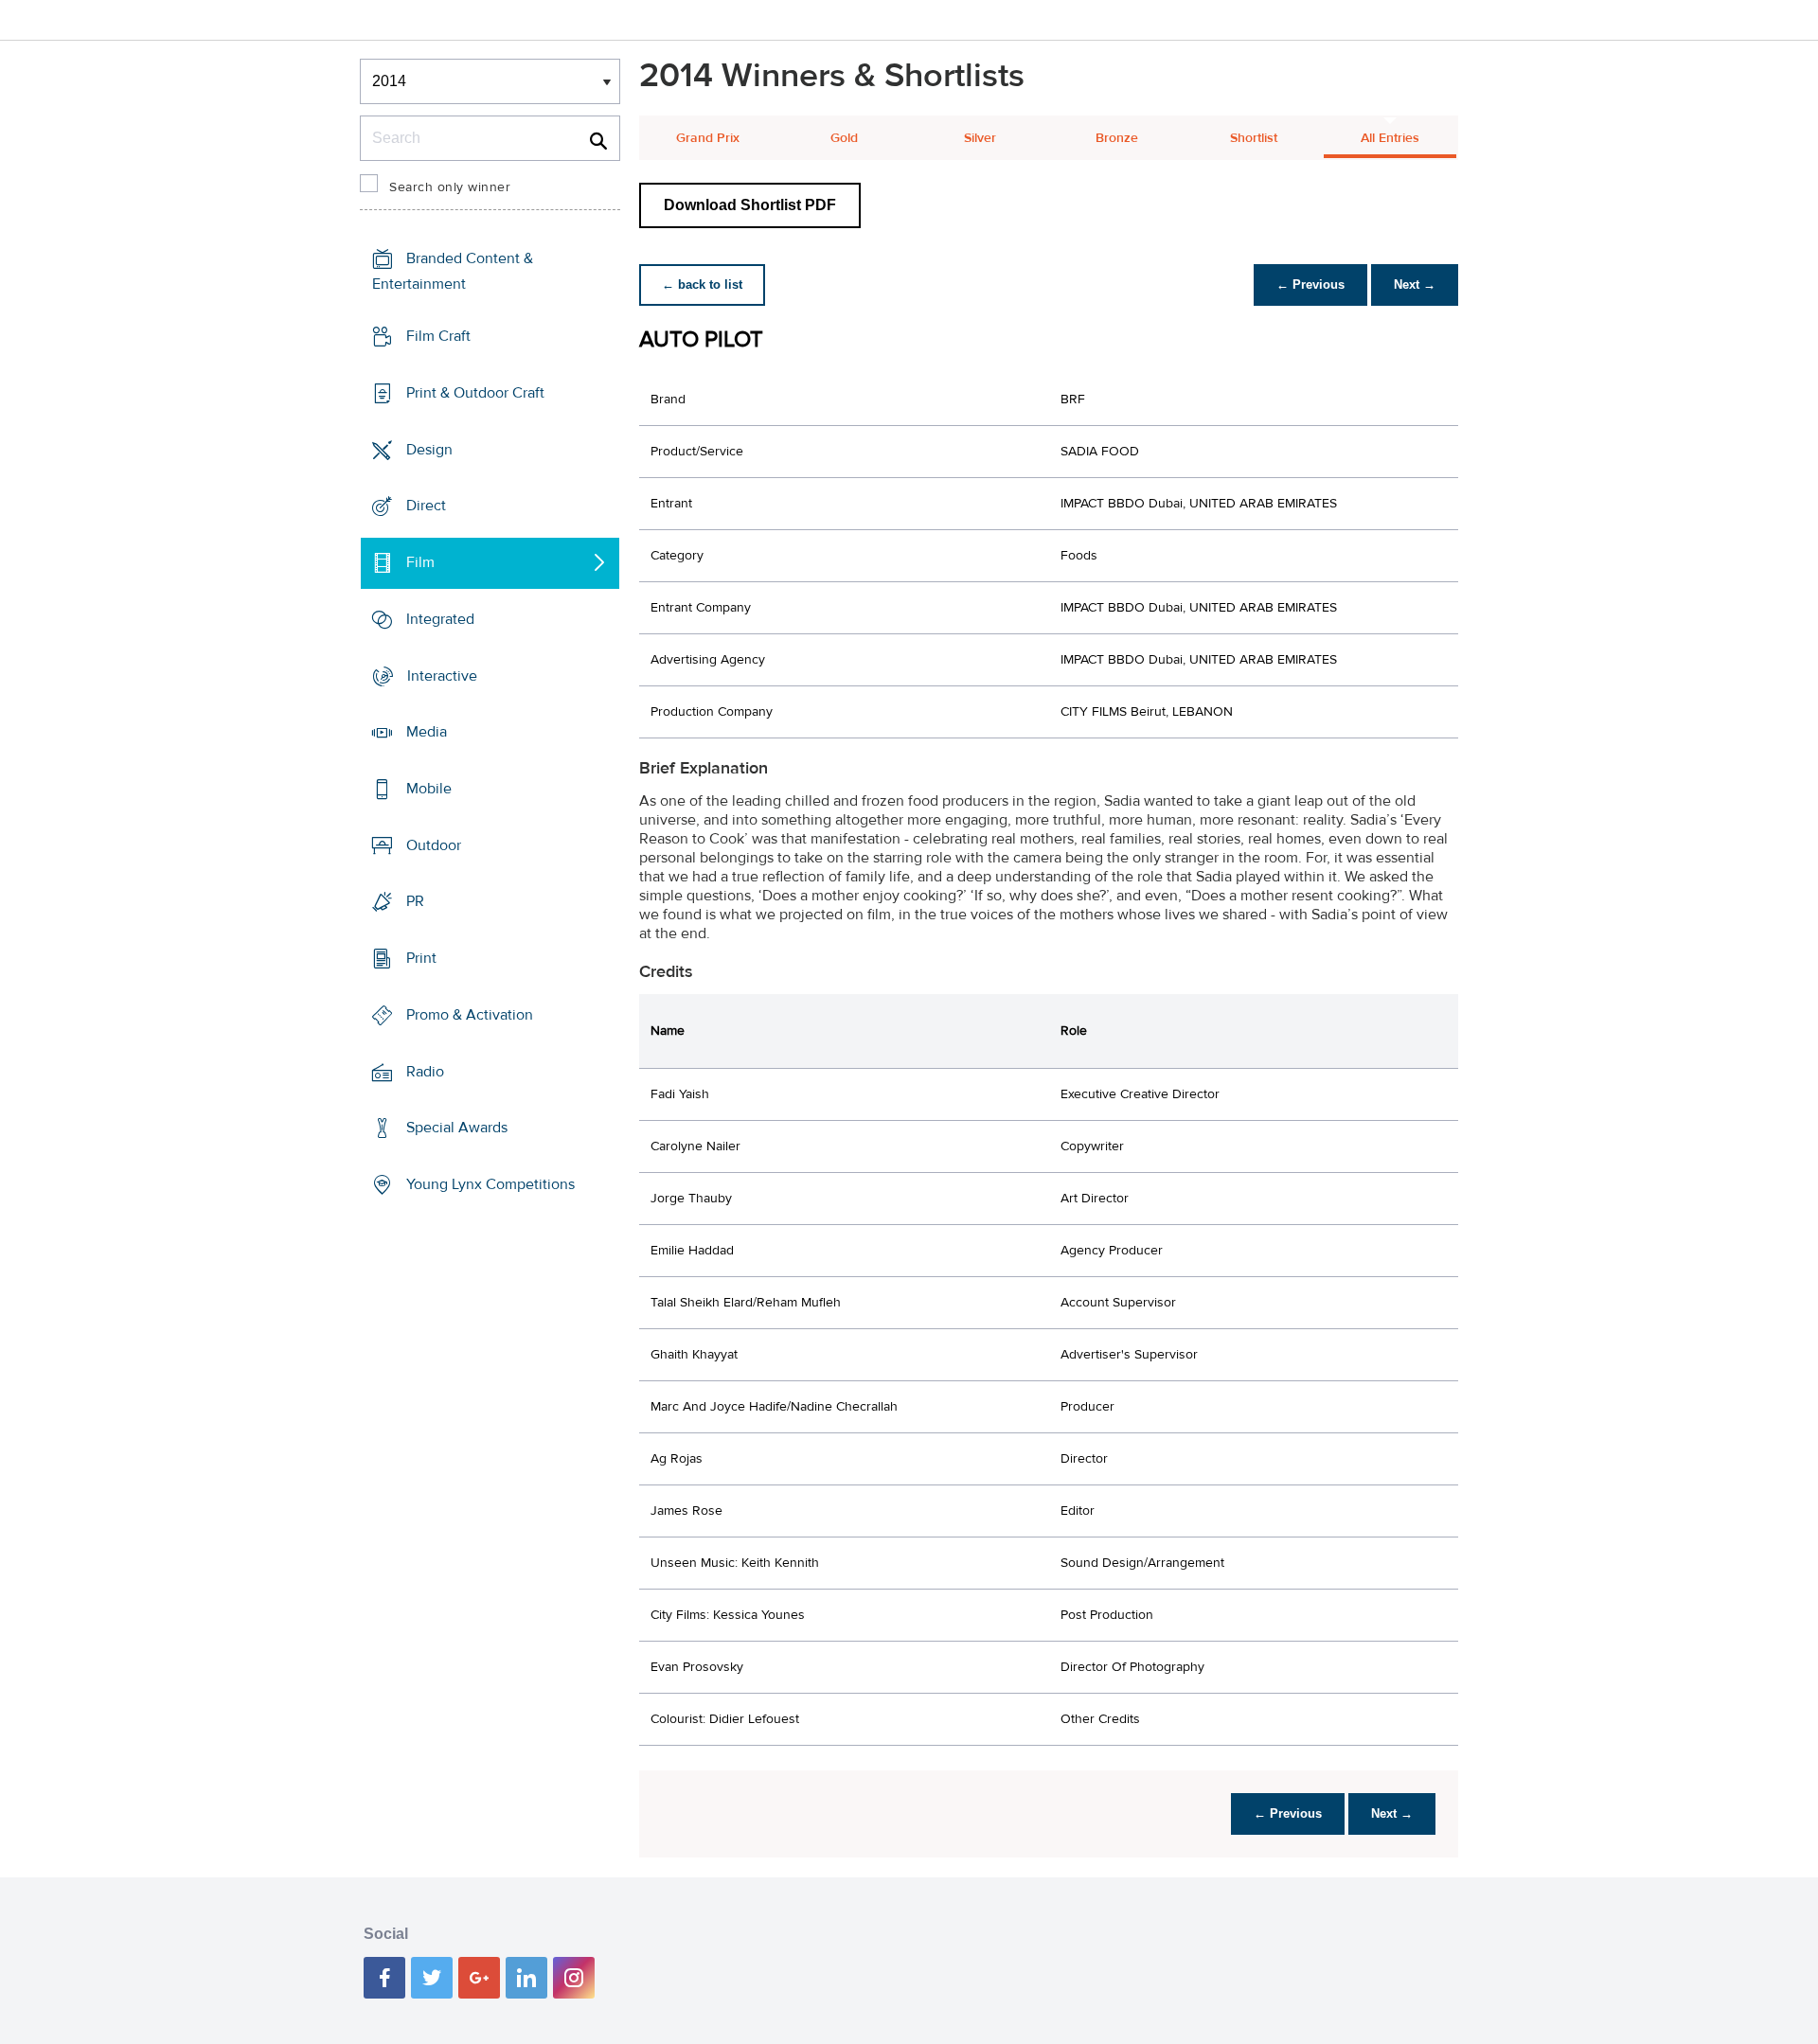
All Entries (1390, 138)
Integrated (440, 619)
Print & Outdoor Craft (475, 393)
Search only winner (450, 187)
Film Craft (438, 336)
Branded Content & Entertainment (453, 271)
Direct (426, 506)
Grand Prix (708, 138)
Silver (980, 138)
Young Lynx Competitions (490, 1184)
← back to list (702, 284)
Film (420, 562)
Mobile (429, 789)
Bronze (1117, 138)
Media (427, 732)
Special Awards (457, 1128)
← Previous (1310, 284)
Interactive (442, 675)
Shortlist (1254, 138)
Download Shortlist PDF (750, 205)
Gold (844, 138)
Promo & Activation (470, 1015)
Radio (425, 1072)
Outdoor (434, 845)
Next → (1415, 284)
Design (429, 449)
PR (415, 901)
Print (421, 958)
